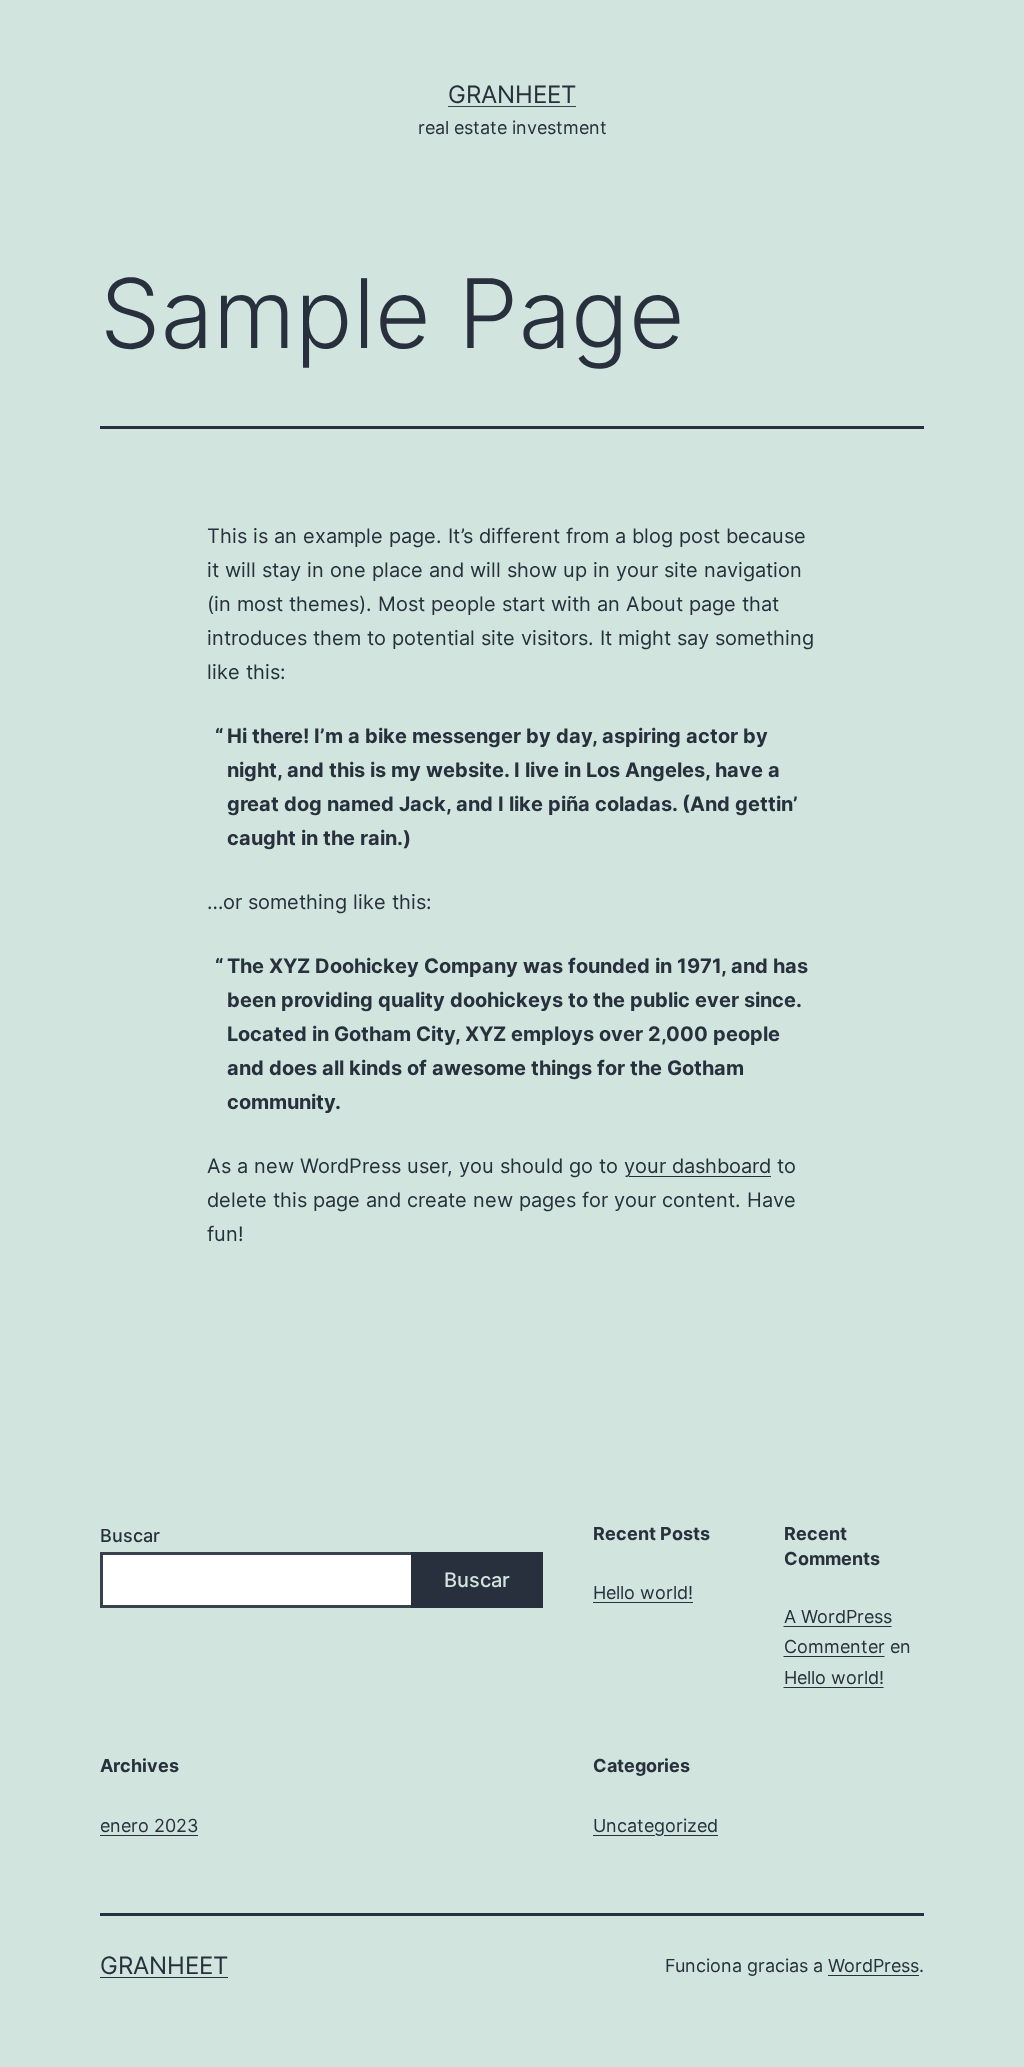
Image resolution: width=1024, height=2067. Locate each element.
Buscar (130, 1535)
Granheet (512, 94)
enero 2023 (149, 1825)
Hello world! (643, 1592)
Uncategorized (655, 1825)
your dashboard (697, 1166)
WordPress (873, 1965)
